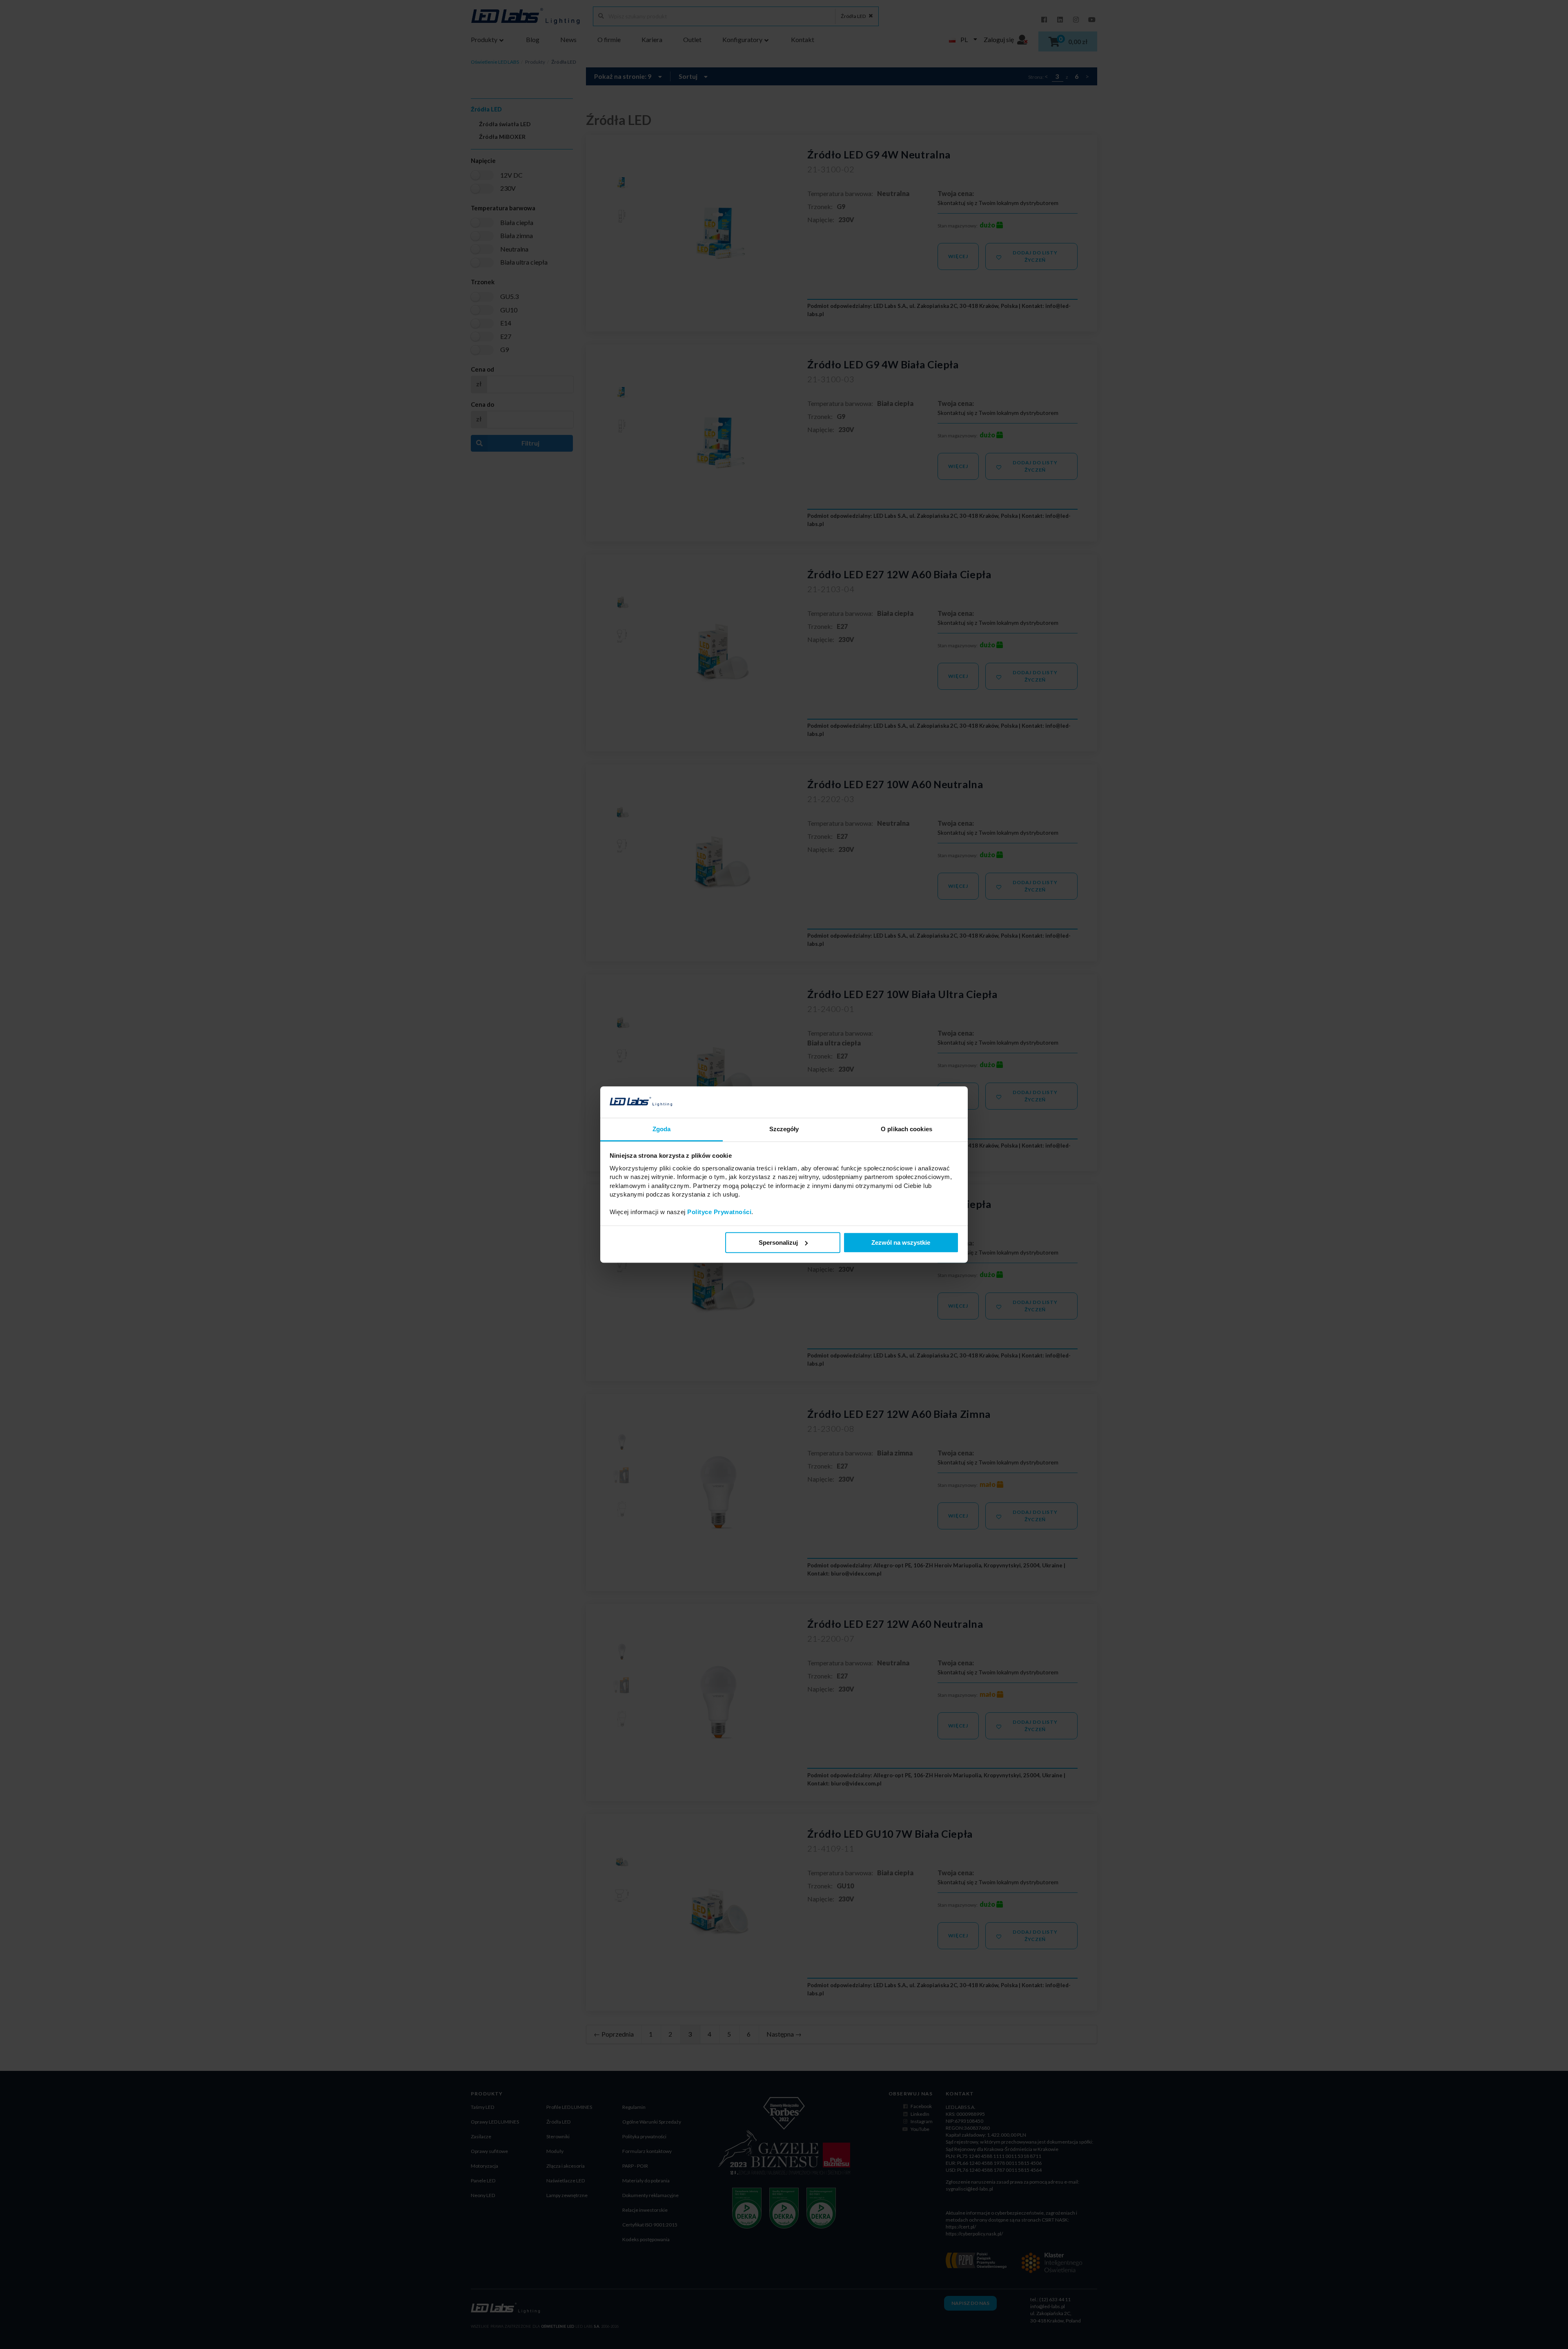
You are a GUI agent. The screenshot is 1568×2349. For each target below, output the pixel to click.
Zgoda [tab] (662, 1129)
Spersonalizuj (778, 1242)
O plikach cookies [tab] (906, 1129)
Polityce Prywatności (719, 1212)
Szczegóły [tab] (784, 1129)
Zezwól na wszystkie (901, 1242)
